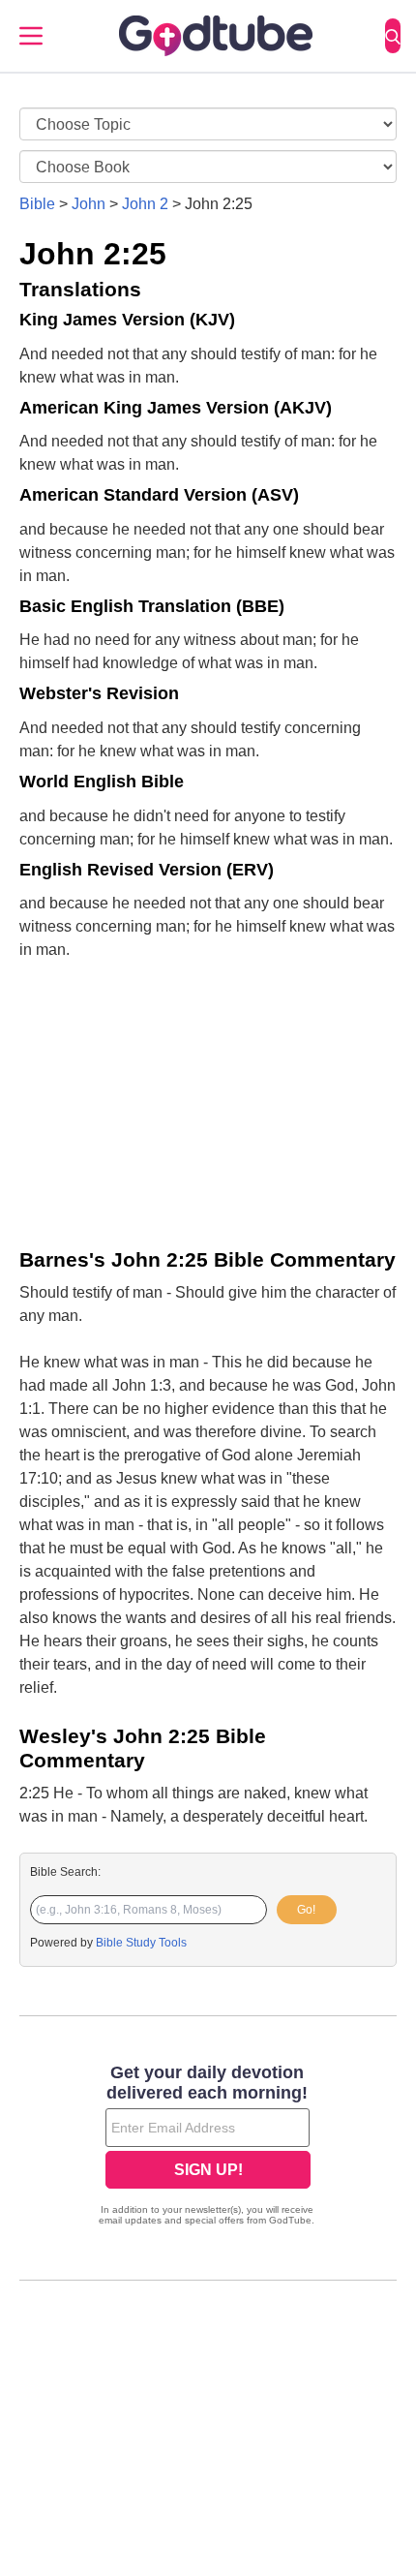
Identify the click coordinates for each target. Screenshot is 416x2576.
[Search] (393, 36)
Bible (37, 204)
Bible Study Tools (141, 1943)
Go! (306, 1910)
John (89, 204)
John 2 (145, 204)
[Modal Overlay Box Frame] (208, 2147)
